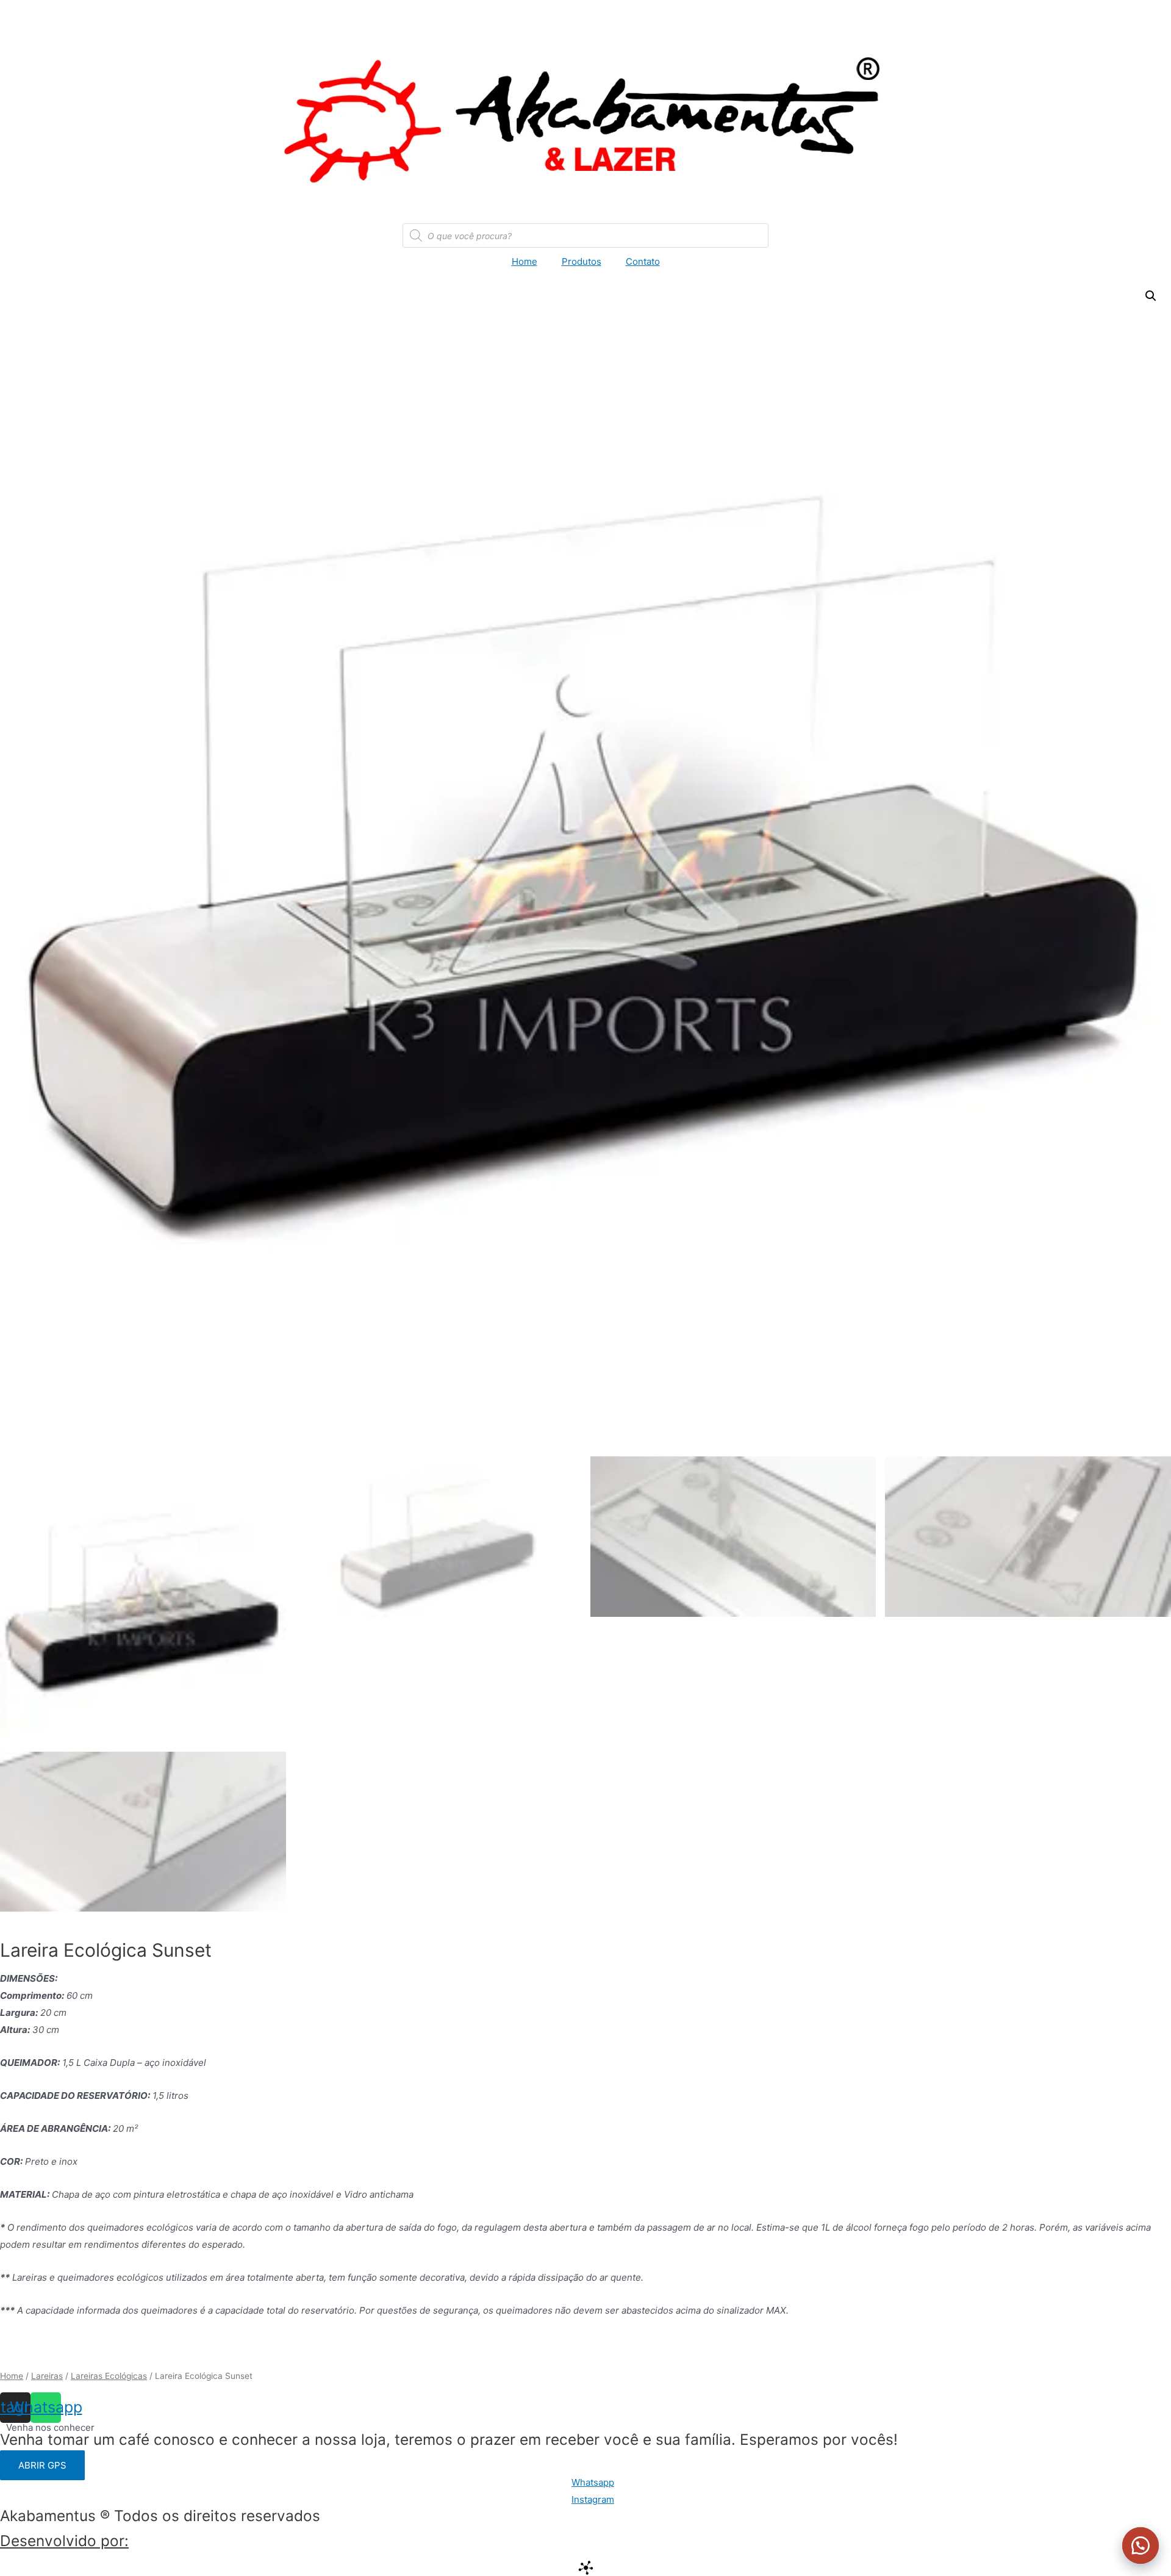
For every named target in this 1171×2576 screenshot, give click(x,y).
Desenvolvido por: (64, 2541)
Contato (643, 261)
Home (525, 261)
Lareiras (47, 2376)
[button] (1141, 2545)
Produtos (582, 261)
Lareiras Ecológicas (109, 2376)
